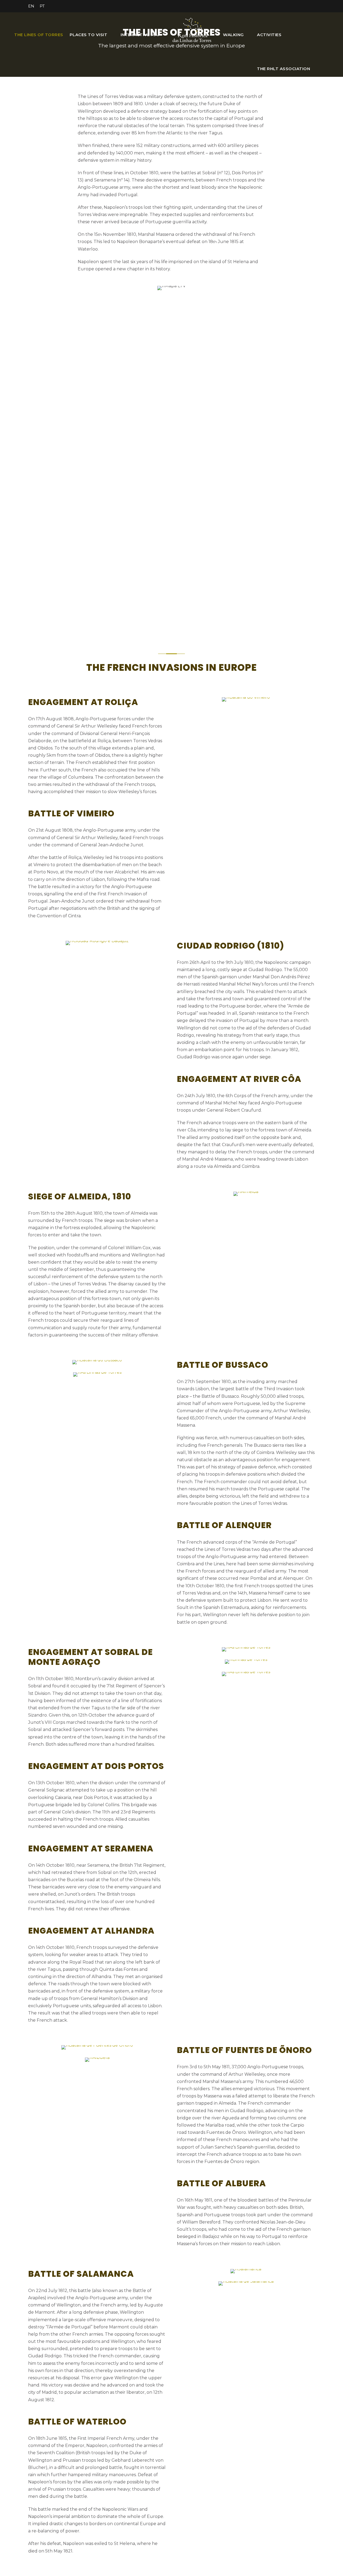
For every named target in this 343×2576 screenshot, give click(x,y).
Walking (233, 35)
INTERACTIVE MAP (141, 35)
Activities (269, 35)
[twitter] (293, 6)
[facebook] (274, 6)
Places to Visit (89, 35)
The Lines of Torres (39, 35)
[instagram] (313, 6)
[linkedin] (284, 6)
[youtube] (303, 6)
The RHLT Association (284, 69)
